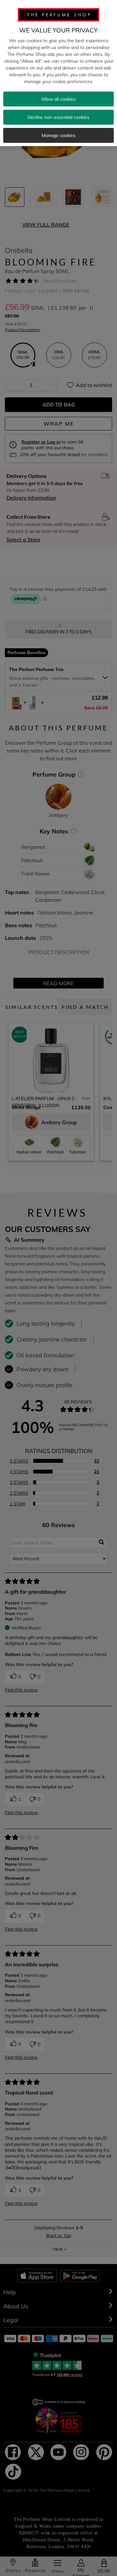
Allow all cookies (58, 99)
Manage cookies (58, 135)
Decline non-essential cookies (58, 117)
